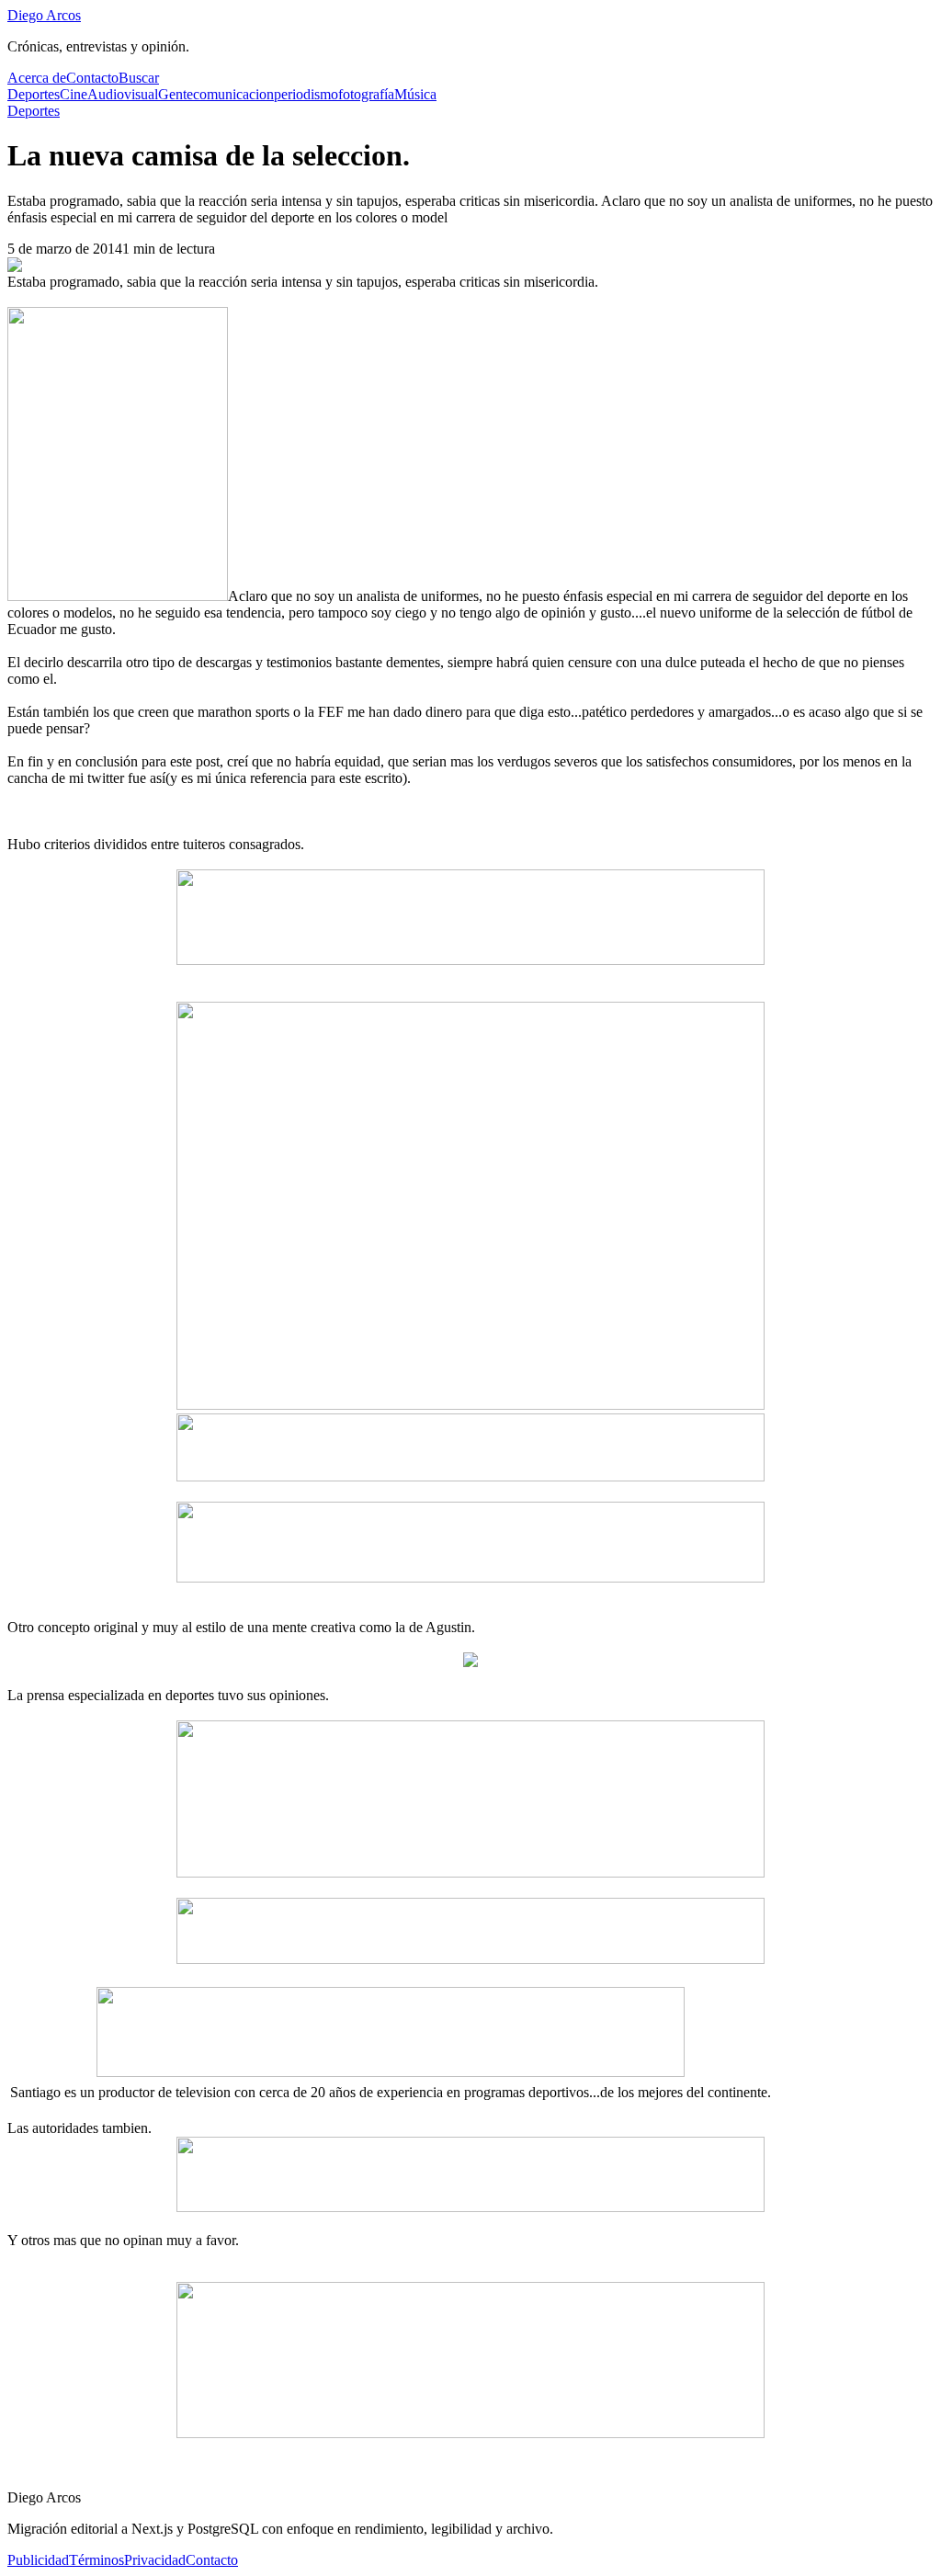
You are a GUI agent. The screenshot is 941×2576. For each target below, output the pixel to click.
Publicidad (38, 2560)
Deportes (34, 94)
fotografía (366, 94)
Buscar (139, 78)
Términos (96, 2560)
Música (415, 94)
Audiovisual (123, 94)
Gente (176, 94)
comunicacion (233, 94)
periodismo (306, 94)
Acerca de (37, 78)
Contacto (92, 78)
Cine (74, 94)
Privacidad (155, 2560)
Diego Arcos (44, 15)
